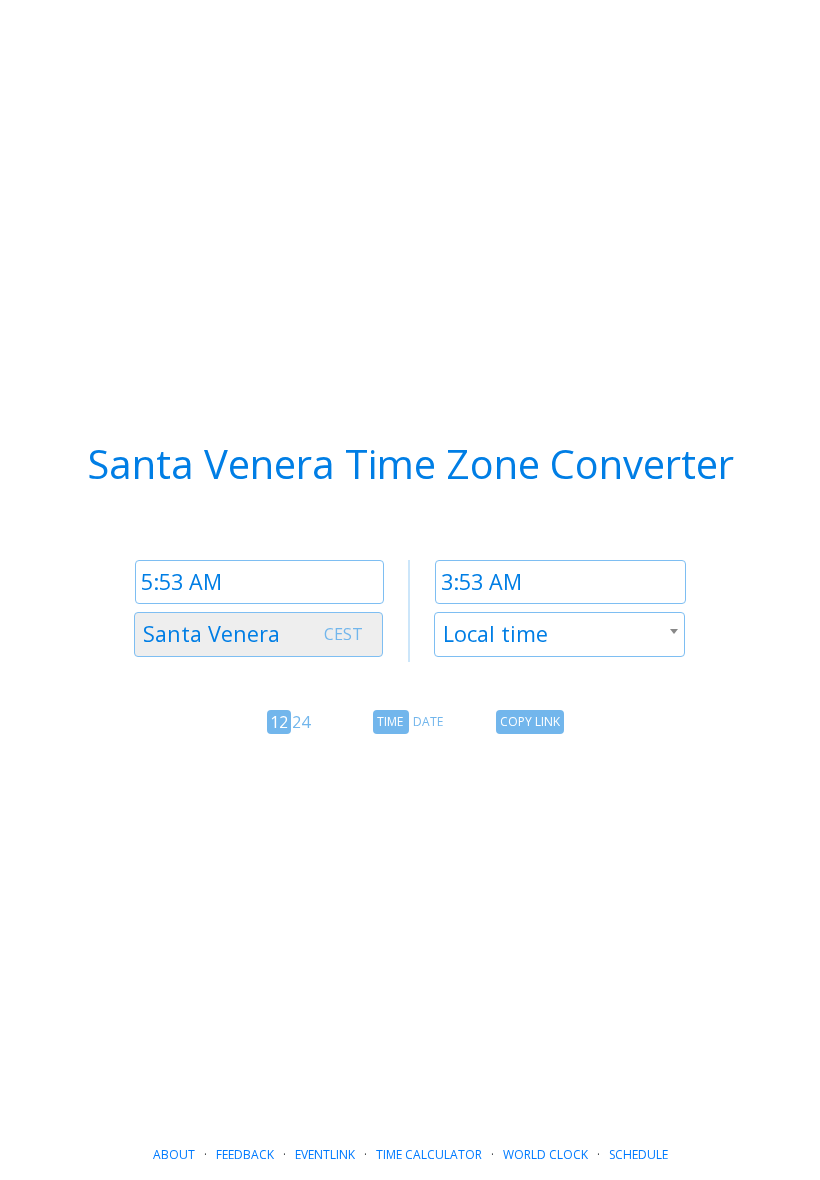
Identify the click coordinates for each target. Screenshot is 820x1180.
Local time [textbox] (495, 633)
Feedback (245, 1154)
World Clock (545, 1154)
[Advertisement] (410, 920)
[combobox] (258, 634)
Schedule (638, 1154)
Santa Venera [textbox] (211, 633)
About (174, 1154)
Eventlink (325, 1154)
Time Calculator (429, 1154)
